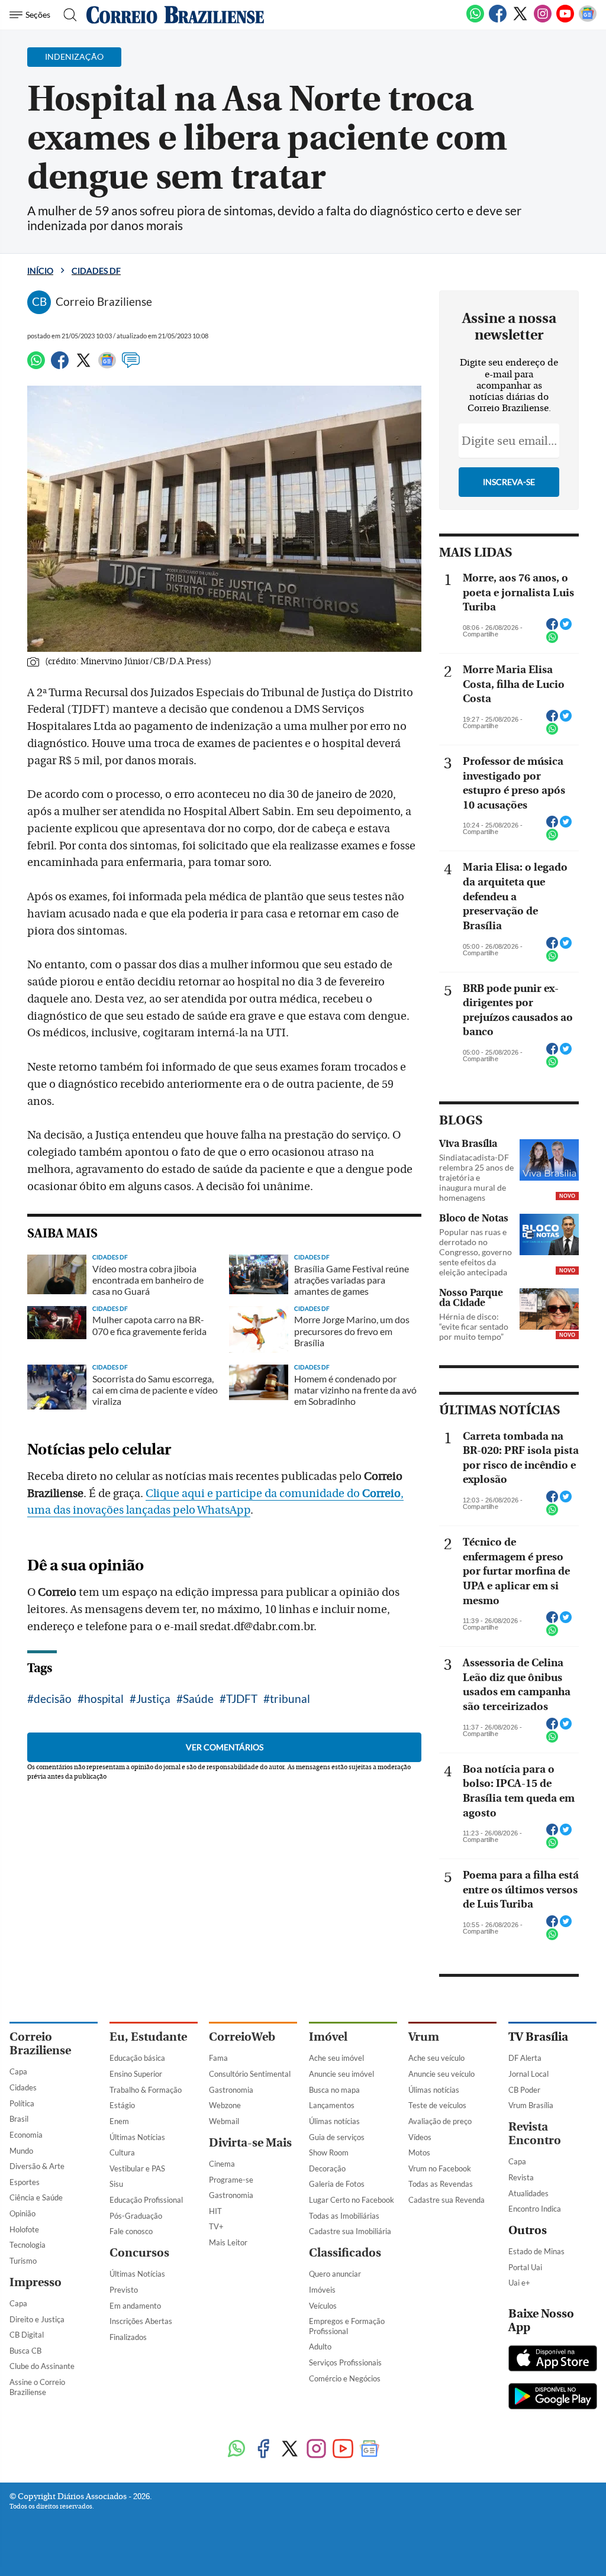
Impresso (36, 2282)
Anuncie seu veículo (441, 2074)
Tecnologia (28, 2245)
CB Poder (524, 2090)
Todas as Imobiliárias (344, 2216)
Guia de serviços (337, 2137)
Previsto (124, 2290)
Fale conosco (131, 2231)
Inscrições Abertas (141, 2321)
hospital (104, 1699)
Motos (419, 2152)
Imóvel (328, 2037)
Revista (521, 2177)
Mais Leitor (228, 2242)
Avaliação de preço (440, 2121)
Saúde (198, 1699)
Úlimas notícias (334, 2121)
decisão (53, 1699)
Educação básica (137, 2058)
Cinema (222, 2164)
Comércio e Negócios (345, 2378)
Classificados (345, 2253)
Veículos (323, 2306)
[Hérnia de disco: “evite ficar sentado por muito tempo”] (549, 1309)
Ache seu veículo (436, 2058)
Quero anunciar (335, 2274)
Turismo (23, 2261)
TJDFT (242, 1699)
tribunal (290, 1699)
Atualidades (528, 2193)
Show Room (329, 2152)
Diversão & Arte (37, 2166)
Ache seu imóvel (336, 2058)
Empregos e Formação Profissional (347, 2326)
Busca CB (25, 2351)
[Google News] (588, 20)
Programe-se (231, 2180)
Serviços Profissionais (345, 2362)
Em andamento (135, 2306)
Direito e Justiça (37, 2319)
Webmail (224, 2121)
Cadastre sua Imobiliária (350, 2231)
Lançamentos (332, 2105)
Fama (218, 2058)
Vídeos (420, 2137)
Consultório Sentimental (250, 2074)
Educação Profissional (146, 2200)
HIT (215, 2211)
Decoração (327, 2168)
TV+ (216, 2226)
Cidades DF (96, 271)
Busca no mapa (334, 2090)
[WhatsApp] (475, 20)
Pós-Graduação (136, 2216)
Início (40, 271)
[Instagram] (543, 20)
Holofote (24, 2229)
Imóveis (322, 2290)
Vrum (424, 2037)
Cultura (122, 2152)
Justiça (153, 1699)
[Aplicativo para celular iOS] (553, 2360)
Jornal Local (528, 2074)
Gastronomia (231, 2090)
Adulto (320, 2346)
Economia (26, 2135)
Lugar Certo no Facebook (352, 2200)
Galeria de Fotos (337, 2184)
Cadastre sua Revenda (447, 2200)
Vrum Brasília (531, 2105)
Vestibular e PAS (137, 2168)
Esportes (25, 2182)
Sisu (116, 2184)
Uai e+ (519, 2283)
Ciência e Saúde (36, 2197)
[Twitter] (520, 20)
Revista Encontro (535, 2134)
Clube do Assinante (42, 2366)
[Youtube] (565, 20)
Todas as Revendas (441, 2184)
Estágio (122, 2105)
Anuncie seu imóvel (341, 2074)
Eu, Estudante (148, 2037)
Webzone (225, 2105)
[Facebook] (498, 20)
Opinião (22, 2213)
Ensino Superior (136, 2074)
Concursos (139, 2253)
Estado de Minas (536, 2251)
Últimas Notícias (137, 2137)
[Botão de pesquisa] (67, 15)
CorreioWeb (242, 2037)
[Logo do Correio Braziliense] (175, 15)
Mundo (21, 2151)
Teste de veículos (437, 2105)
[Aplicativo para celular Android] (553, 2397)
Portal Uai (525, 2267)
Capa (18, 2071)
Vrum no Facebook (440, 2168)
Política (22, 2103)
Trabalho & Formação (146, 2090)
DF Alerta (525, 2058)
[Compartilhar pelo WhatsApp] (552, 641)
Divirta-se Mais (250, 2143)
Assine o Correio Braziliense (37, 2387)
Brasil (19, 2119)
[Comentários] (131, 366)
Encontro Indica (535, 2209)
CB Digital (27, 2335)
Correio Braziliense (40, 2044)
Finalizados (128, 2337)
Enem (119, 2121)
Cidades (23, 2087)
